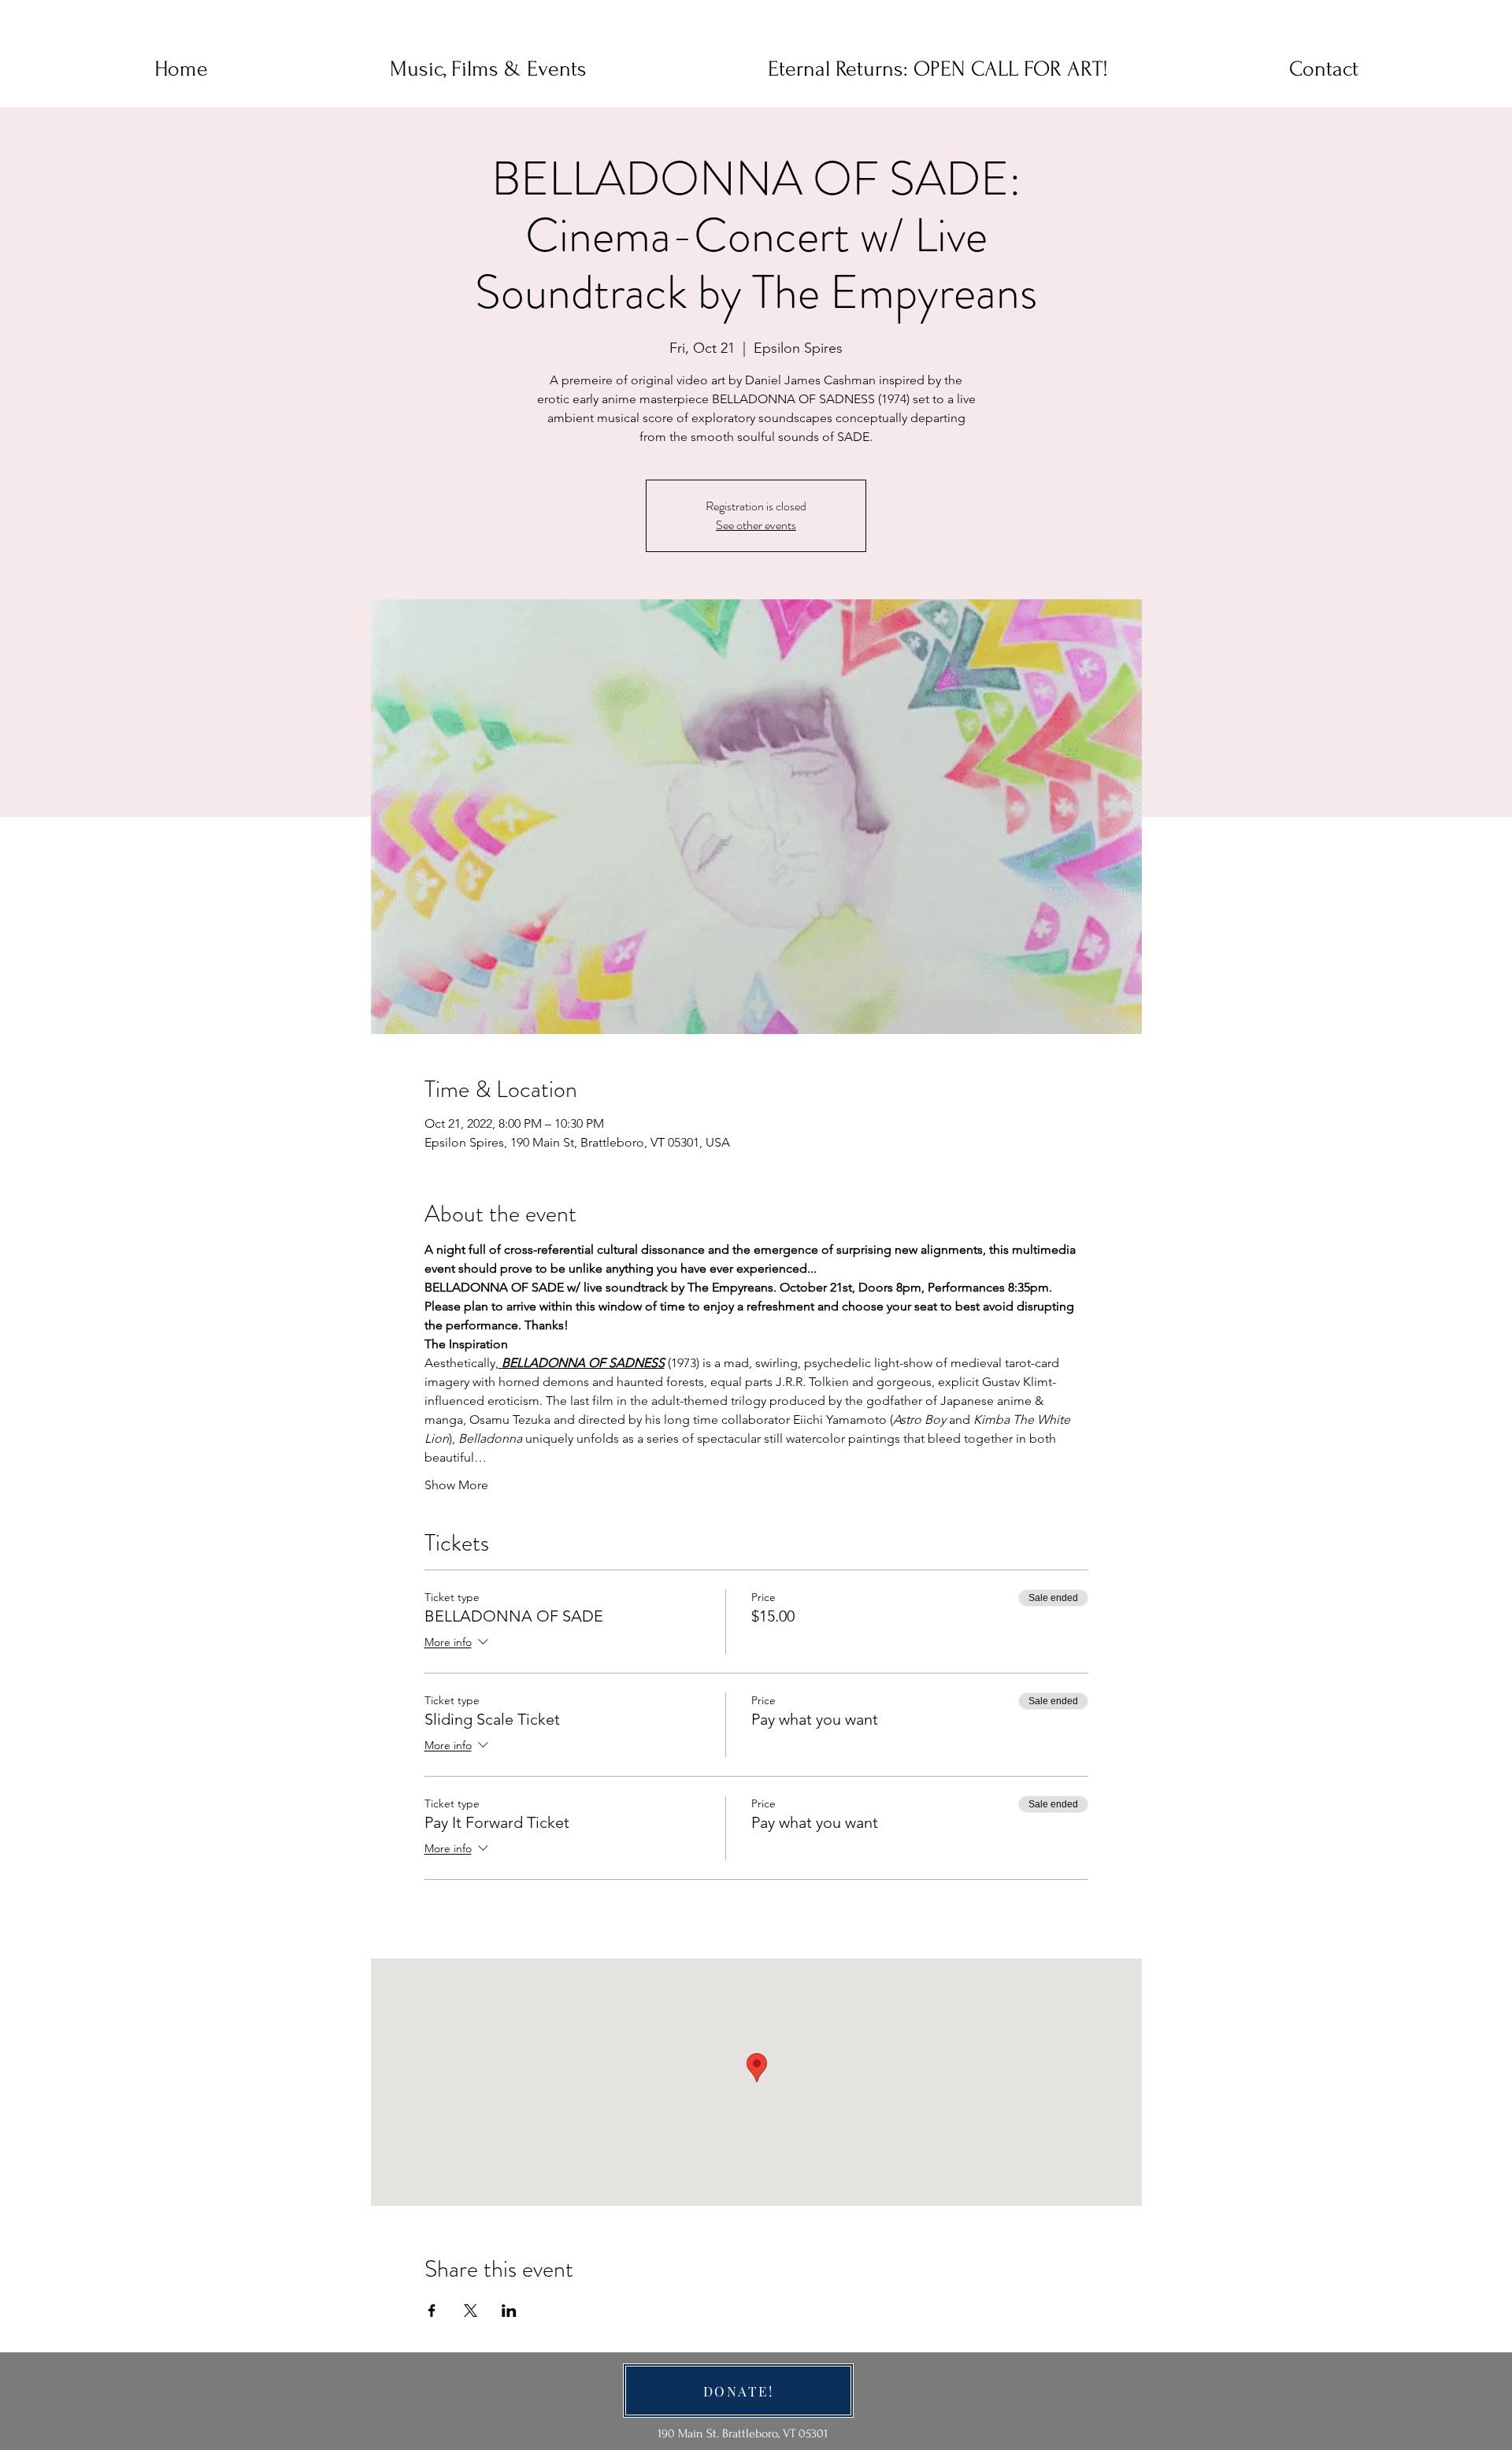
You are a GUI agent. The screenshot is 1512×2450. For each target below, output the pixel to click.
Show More (456, 1485)
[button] (1324, 69)
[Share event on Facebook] (432, 2311)
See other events (756, 525)
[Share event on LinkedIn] (509, 2311)
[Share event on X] (471, 2311)
